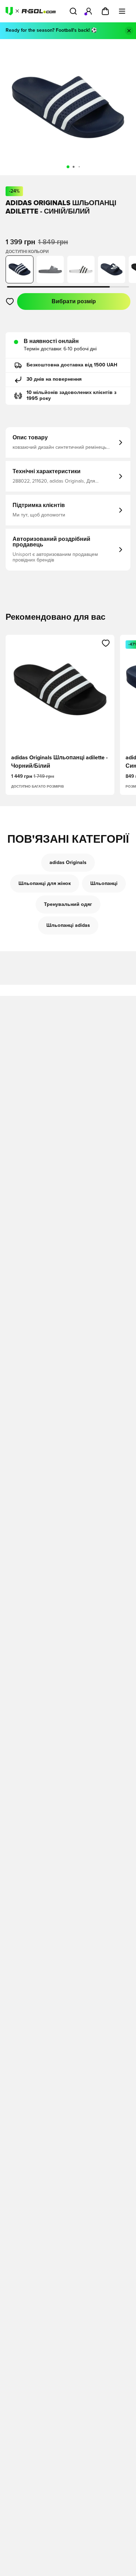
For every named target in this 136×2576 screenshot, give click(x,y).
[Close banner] (129, 31)
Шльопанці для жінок (45, 884)
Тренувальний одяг (68, 904)
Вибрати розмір (74, 301)
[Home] (31, 11)
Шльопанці (104, 884)
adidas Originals (68, 863)
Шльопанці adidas (68, 925)
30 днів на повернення (54, 379)
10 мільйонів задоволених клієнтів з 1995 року (71, 396)
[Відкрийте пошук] (73, 11)
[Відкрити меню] (122, 11)
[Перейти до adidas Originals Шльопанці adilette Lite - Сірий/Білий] (50, 269)
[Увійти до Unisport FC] (89, 11)
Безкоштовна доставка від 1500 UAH (72, 365)
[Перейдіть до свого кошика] (105, 11)
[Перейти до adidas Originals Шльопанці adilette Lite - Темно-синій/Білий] (112, 269)
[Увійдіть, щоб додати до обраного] (10, 301)
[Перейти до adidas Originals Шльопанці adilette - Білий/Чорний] (81, 269)
